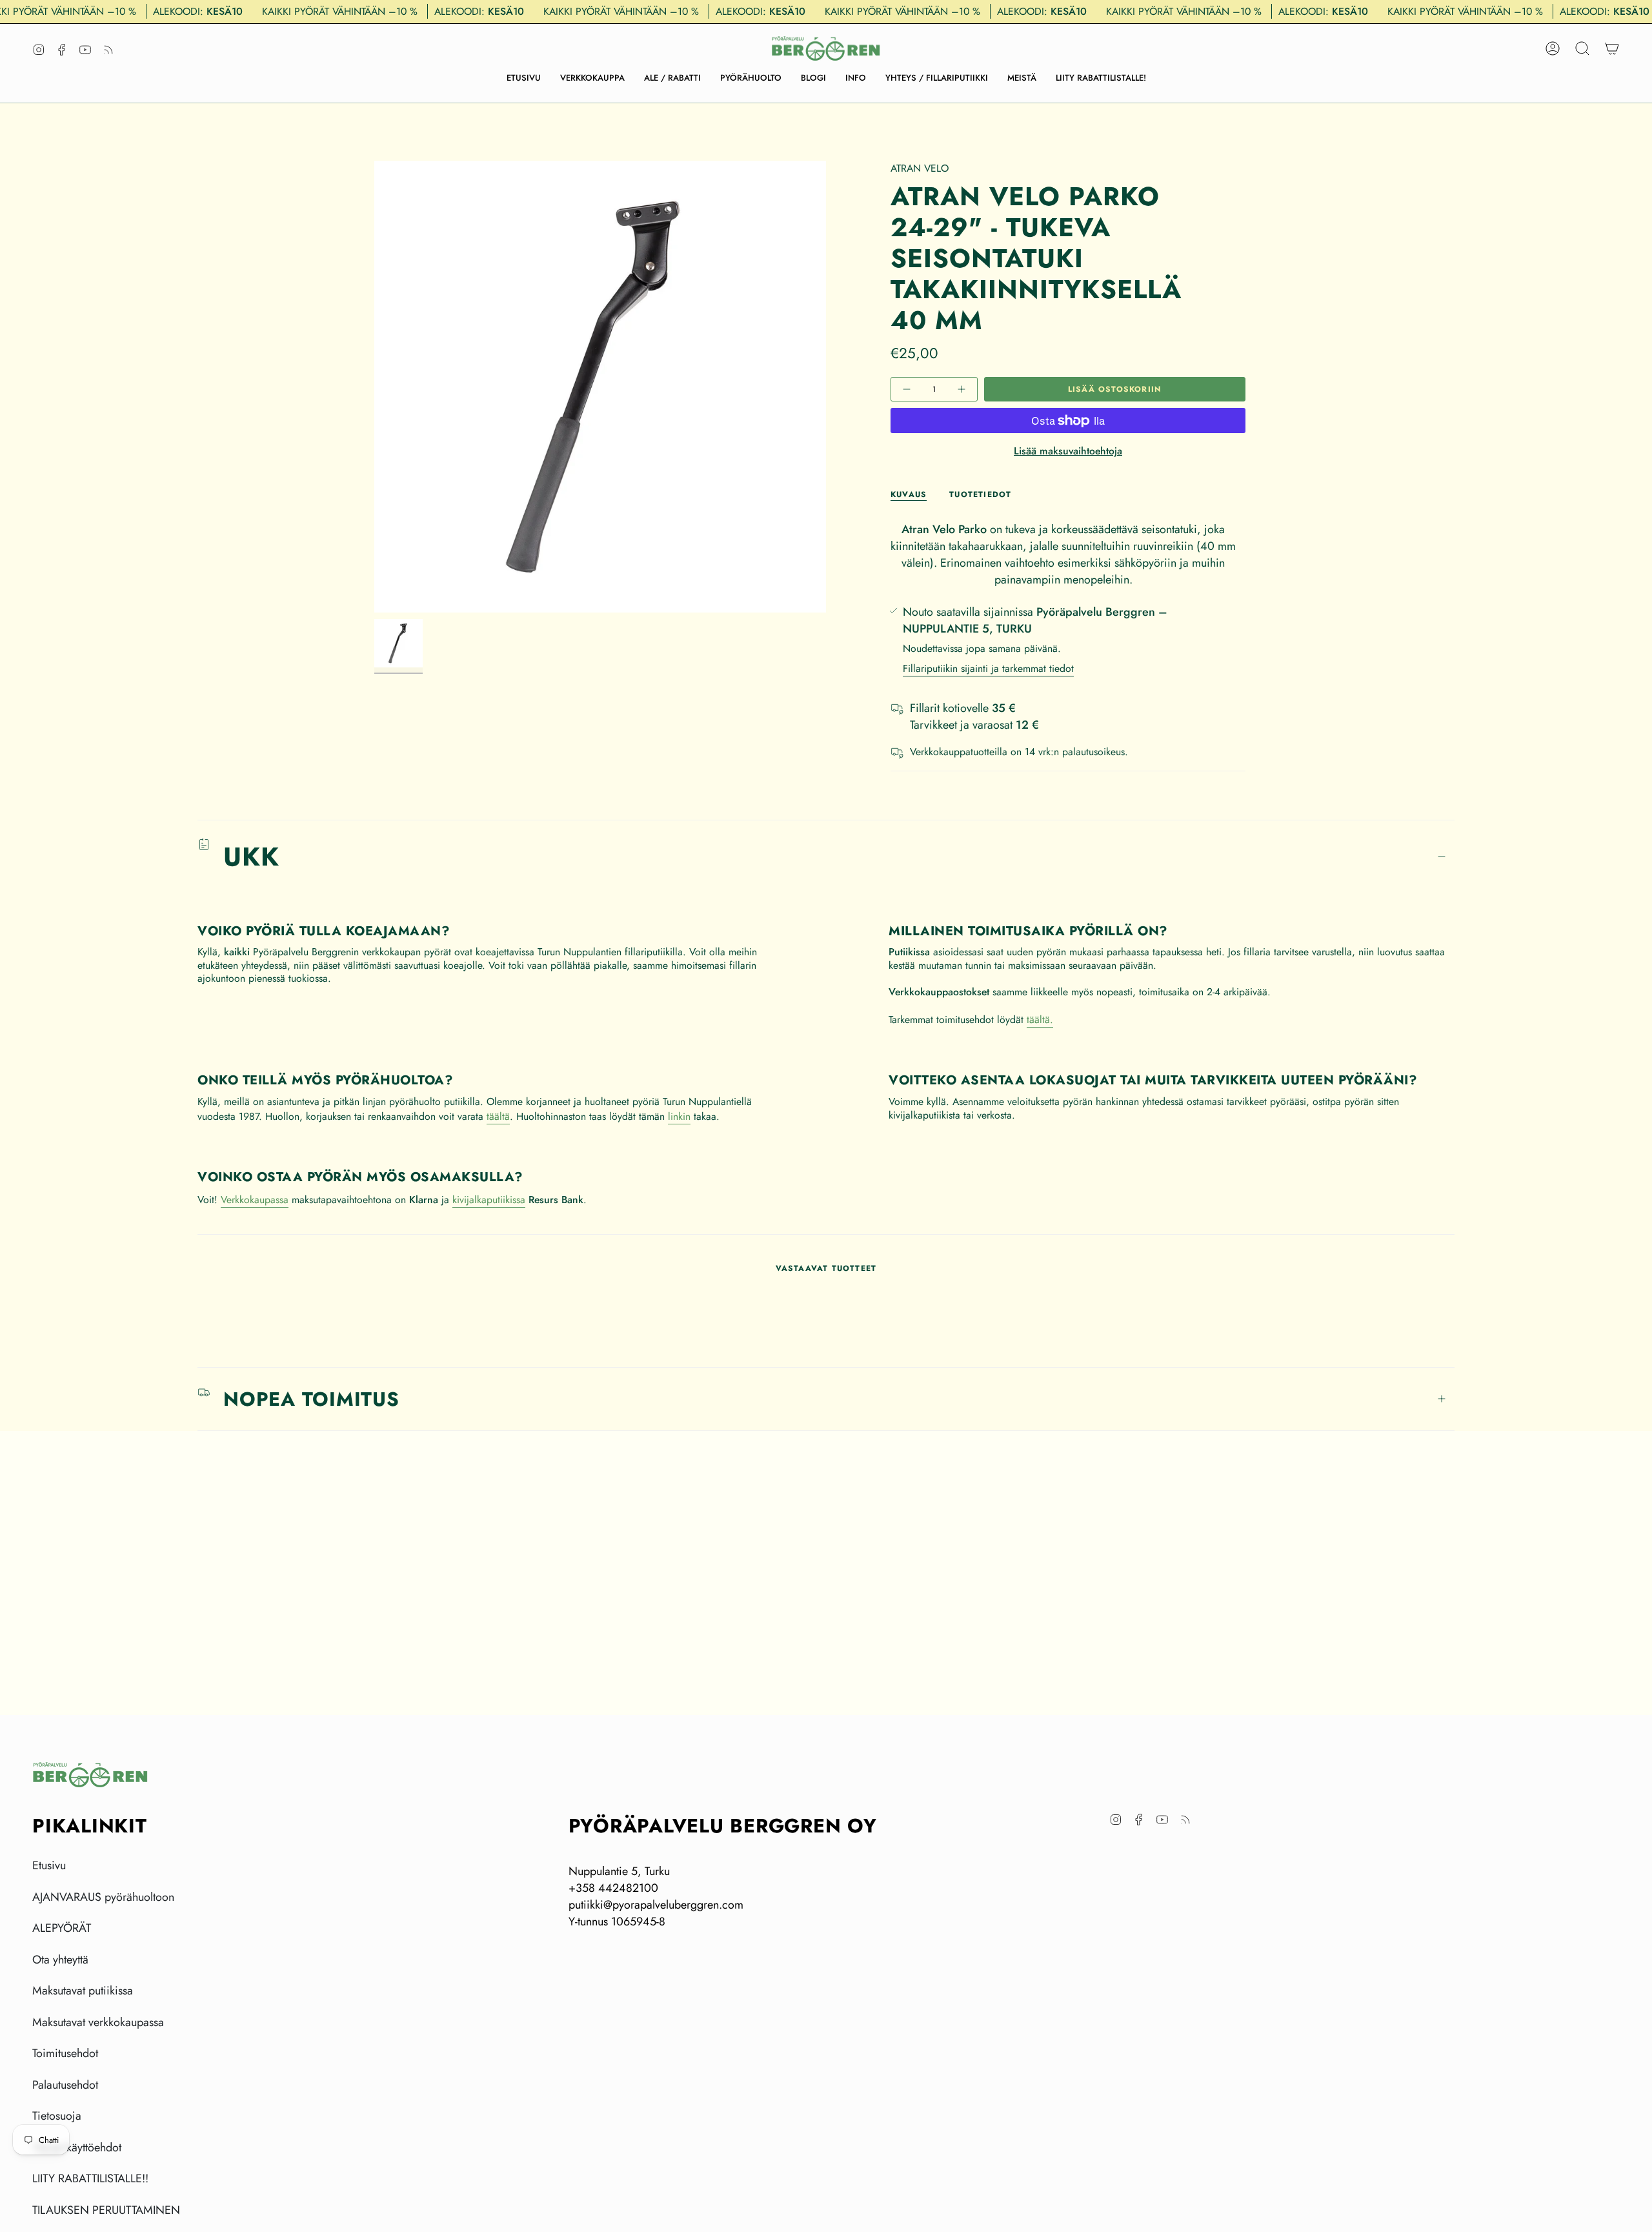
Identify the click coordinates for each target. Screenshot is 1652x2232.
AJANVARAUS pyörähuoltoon (103, 1897)
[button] (592, 78)
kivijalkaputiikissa (489, 1200)
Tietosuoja (57, 2116)
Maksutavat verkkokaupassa (98, 2022)
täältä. (1040, 1020)
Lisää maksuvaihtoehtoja (1068, 451)
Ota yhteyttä (60, 1960)
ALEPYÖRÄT (62, 1928)
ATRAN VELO (920, 168)
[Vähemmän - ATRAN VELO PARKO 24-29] (908, 390)
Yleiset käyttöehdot (77, 2147)
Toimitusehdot (65, 2053)
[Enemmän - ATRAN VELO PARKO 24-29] (960, 390)
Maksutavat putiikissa (83, 1991)
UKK (251, 857)
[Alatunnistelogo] (90, 1775)
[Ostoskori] (1612, 48)
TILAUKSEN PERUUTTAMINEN (106, 2210)
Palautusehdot (65, 2085)
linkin (679, 1116)
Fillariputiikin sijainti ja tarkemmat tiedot (988, 668)
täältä (498, 1116)
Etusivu (49, 1865)
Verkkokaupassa (255, 1200)
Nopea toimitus (311, 1399)
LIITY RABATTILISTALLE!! (90, 2178)
